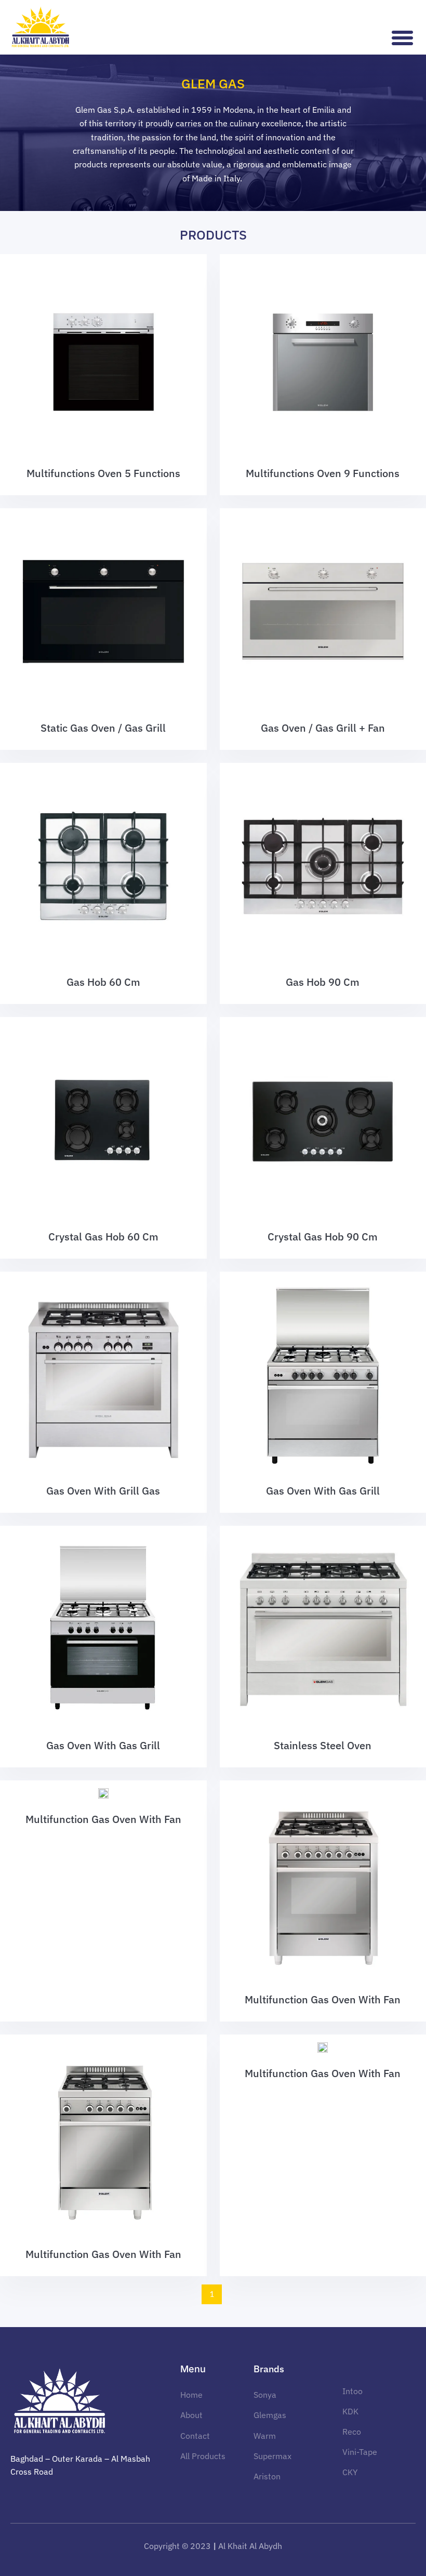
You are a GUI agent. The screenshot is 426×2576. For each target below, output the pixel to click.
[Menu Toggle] (403, 38)
